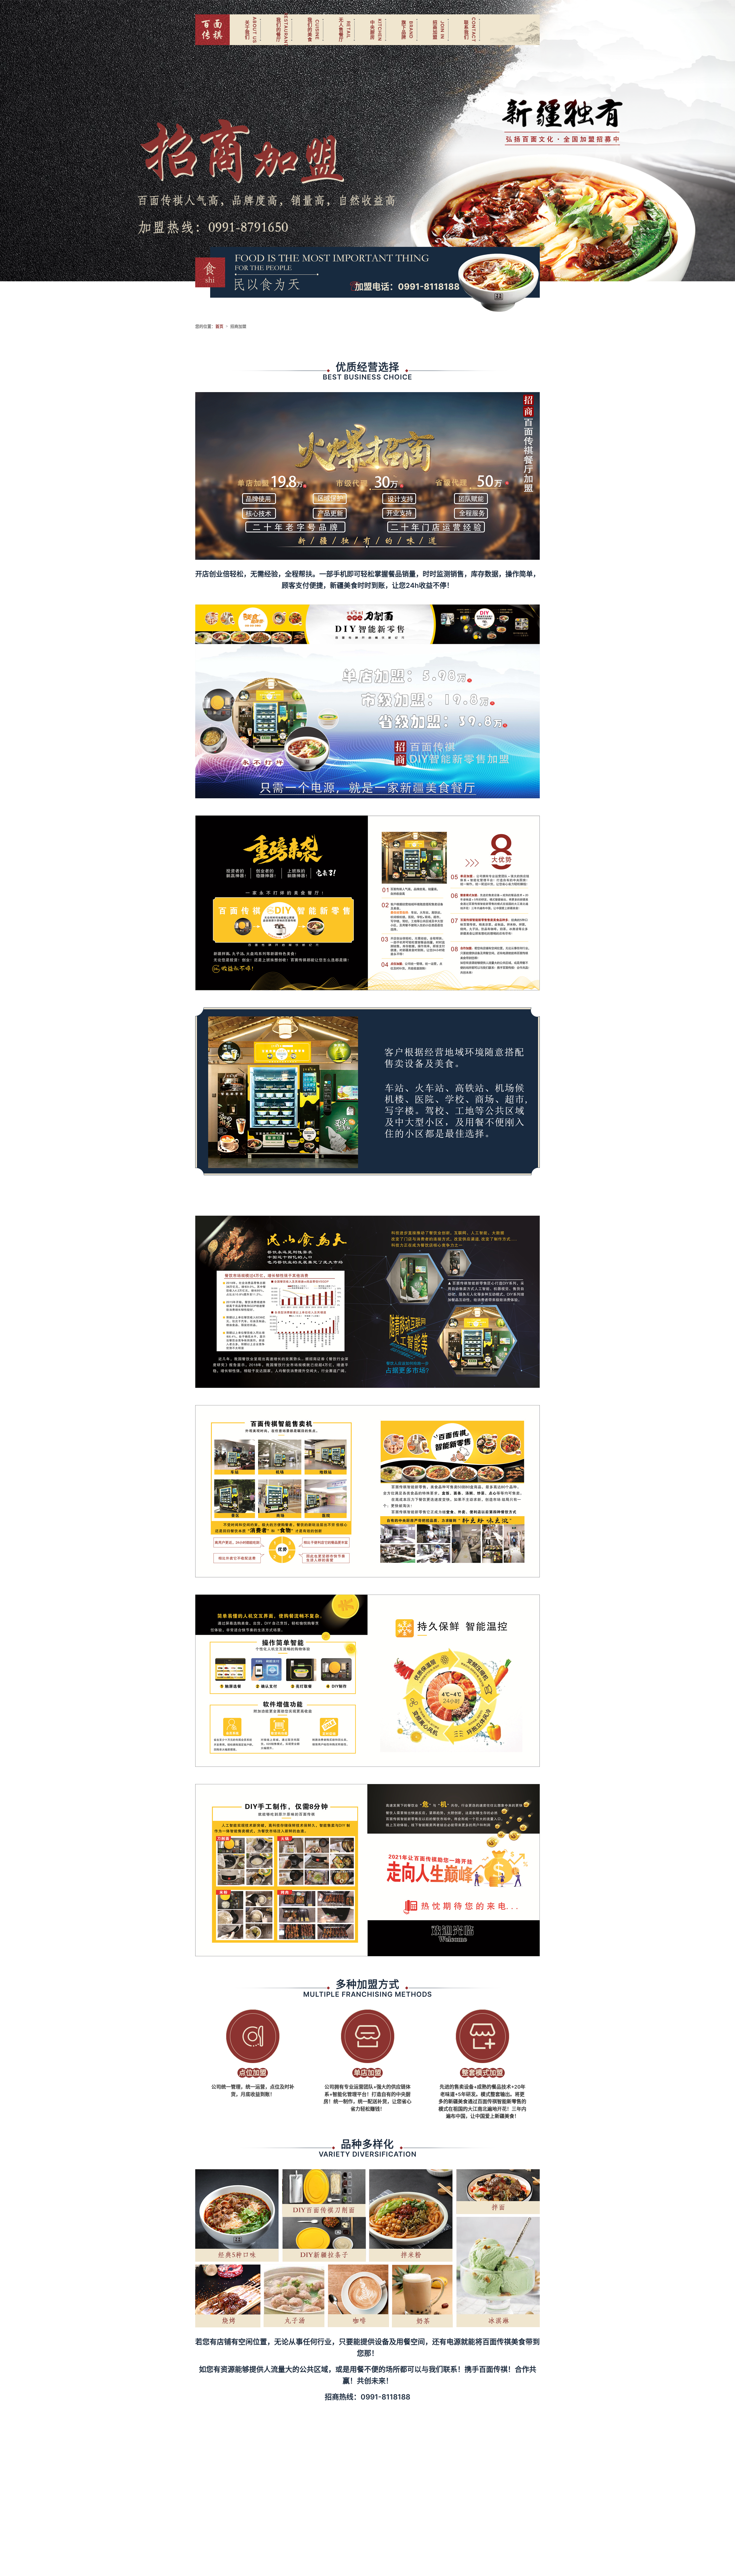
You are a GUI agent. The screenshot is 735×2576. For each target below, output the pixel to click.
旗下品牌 (403, 30)
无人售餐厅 (341, 30)
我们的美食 (310, 30)
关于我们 (247, 30)
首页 (219, 326)
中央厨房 (372, 30)
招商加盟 (435, 30)
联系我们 (466, 30)
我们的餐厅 (278, 30)
